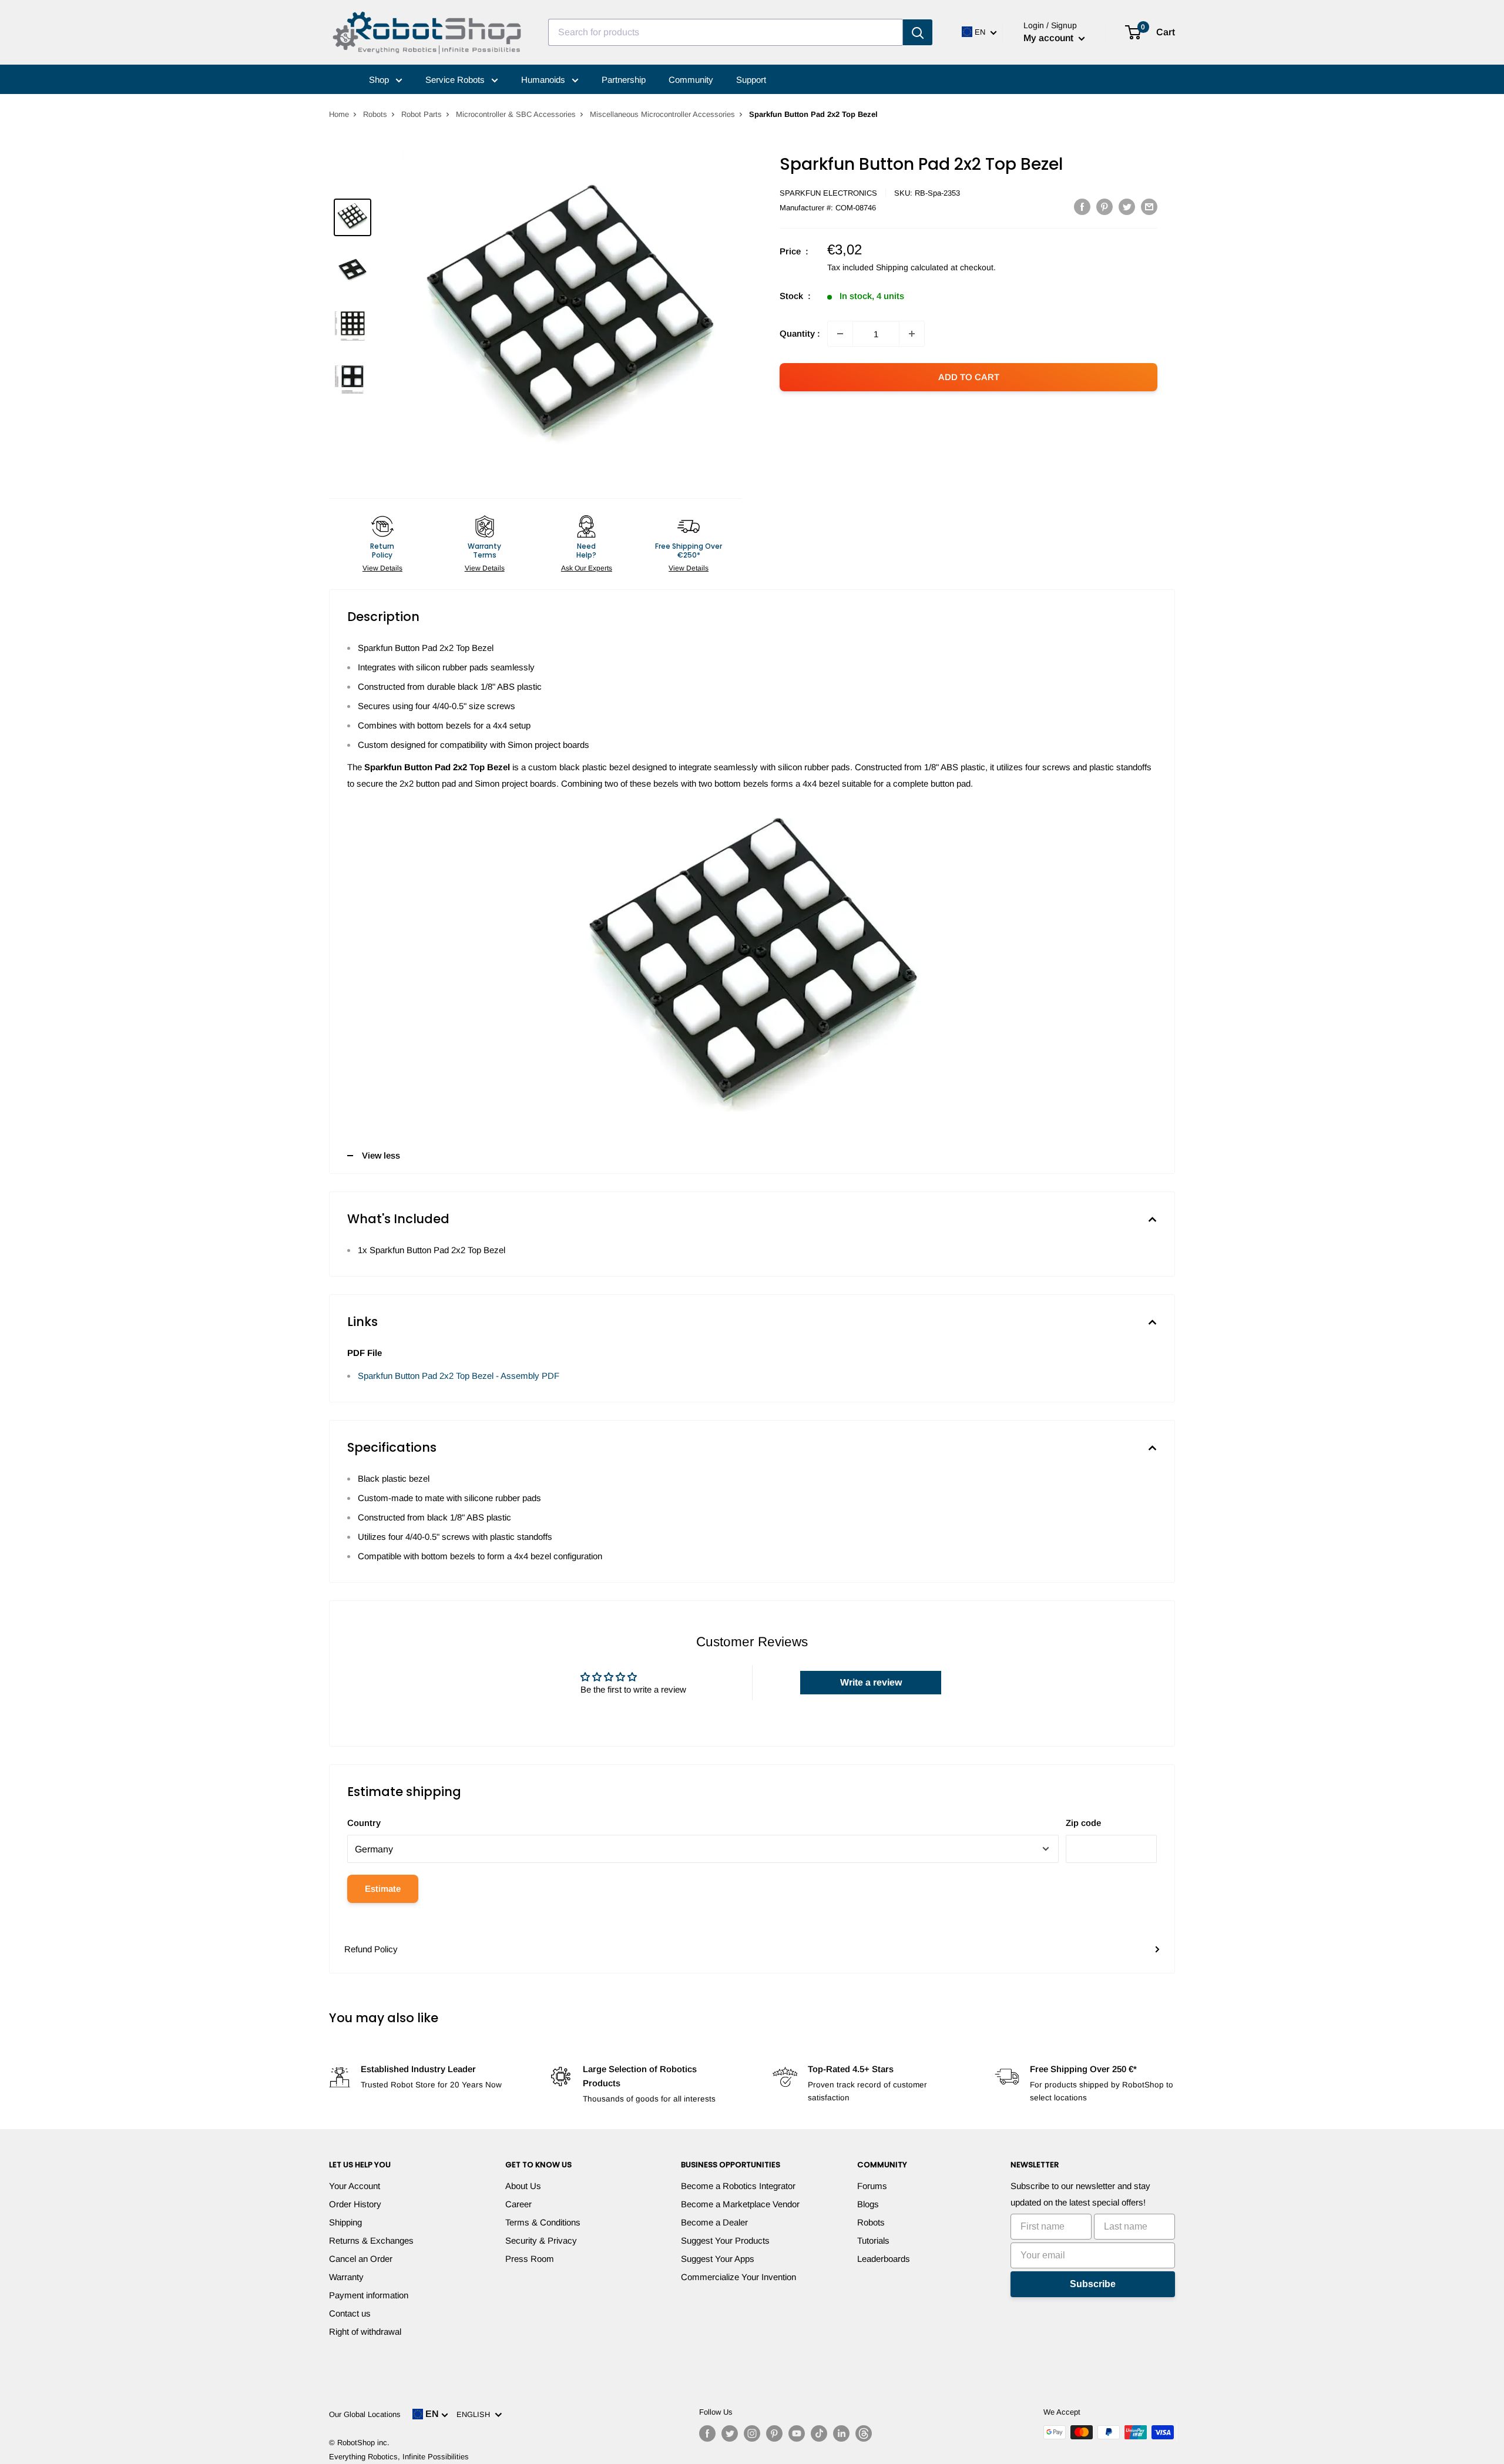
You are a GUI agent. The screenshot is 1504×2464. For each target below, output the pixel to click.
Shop (380, 80)
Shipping (345, 2222)
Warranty (346, 2277)
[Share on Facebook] (1082, 207)
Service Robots (456, 80)
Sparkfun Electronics (828, 193)
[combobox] (726, 32)
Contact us (350, 2313)
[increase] (912, 334)
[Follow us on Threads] (864, 2433)
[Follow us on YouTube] (797, 2433)
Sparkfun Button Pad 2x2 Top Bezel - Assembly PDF (459, 1376)
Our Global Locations (365, 2414)
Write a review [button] (871, 1682)
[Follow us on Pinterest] (774, 2433)
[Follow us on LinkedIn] (841, 2433)
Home (339, 114)
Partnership (624, 80)
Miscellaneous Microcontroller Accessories (662, 114)
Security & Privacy (541, 2240)
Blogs (868, 2204)
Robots (375, 114)
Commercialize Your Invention (738, 2277)
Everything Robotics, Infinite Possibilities (399, 2457)
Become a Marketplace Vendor (740, 2204)
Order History (355, 2204)
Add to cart (969, 377)
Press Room (530, 2259)
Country (364, 1823)
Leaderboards (884, 2259)
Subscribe (1093, 2284)
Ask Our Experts (587, 568)
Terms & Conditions (543, 2222)
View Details (382, 568)
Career (518, 2204)
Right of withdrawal (365, 2332)
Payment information (369, 2295)
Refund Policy (371, 1949)
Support (751, 80)
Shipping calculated (912, 267)
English (476, 2414)
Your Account (355, 2186)
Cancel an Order (361, 2259)
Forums (872, 2186)
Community (691, 80)
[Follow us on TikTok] (819, 2433)
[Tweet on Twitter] (1127, 207)
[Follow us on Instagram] (752, 2433)
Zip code (1083, 1823)
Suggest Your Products (725, 2240)
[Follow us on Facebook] (707, 2433)
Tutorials (873, 2240)
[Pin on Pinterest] (1104, 207)
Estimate (383, 1889)
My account (1050, 38)
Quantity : (800, 333)
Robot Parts (422, 114)
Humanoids (544, 80)
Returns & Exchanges (371, 2240)
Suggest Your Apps (718, 2259)
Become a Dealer (714, 2222)
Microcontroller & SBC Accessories (516, 114)
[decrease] (840, 334)
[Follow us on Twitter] (730, 2433)
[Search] (918, 32)
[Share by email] (1149, 207)
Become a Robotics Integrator (738, 2186)
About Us (523, 2186)
